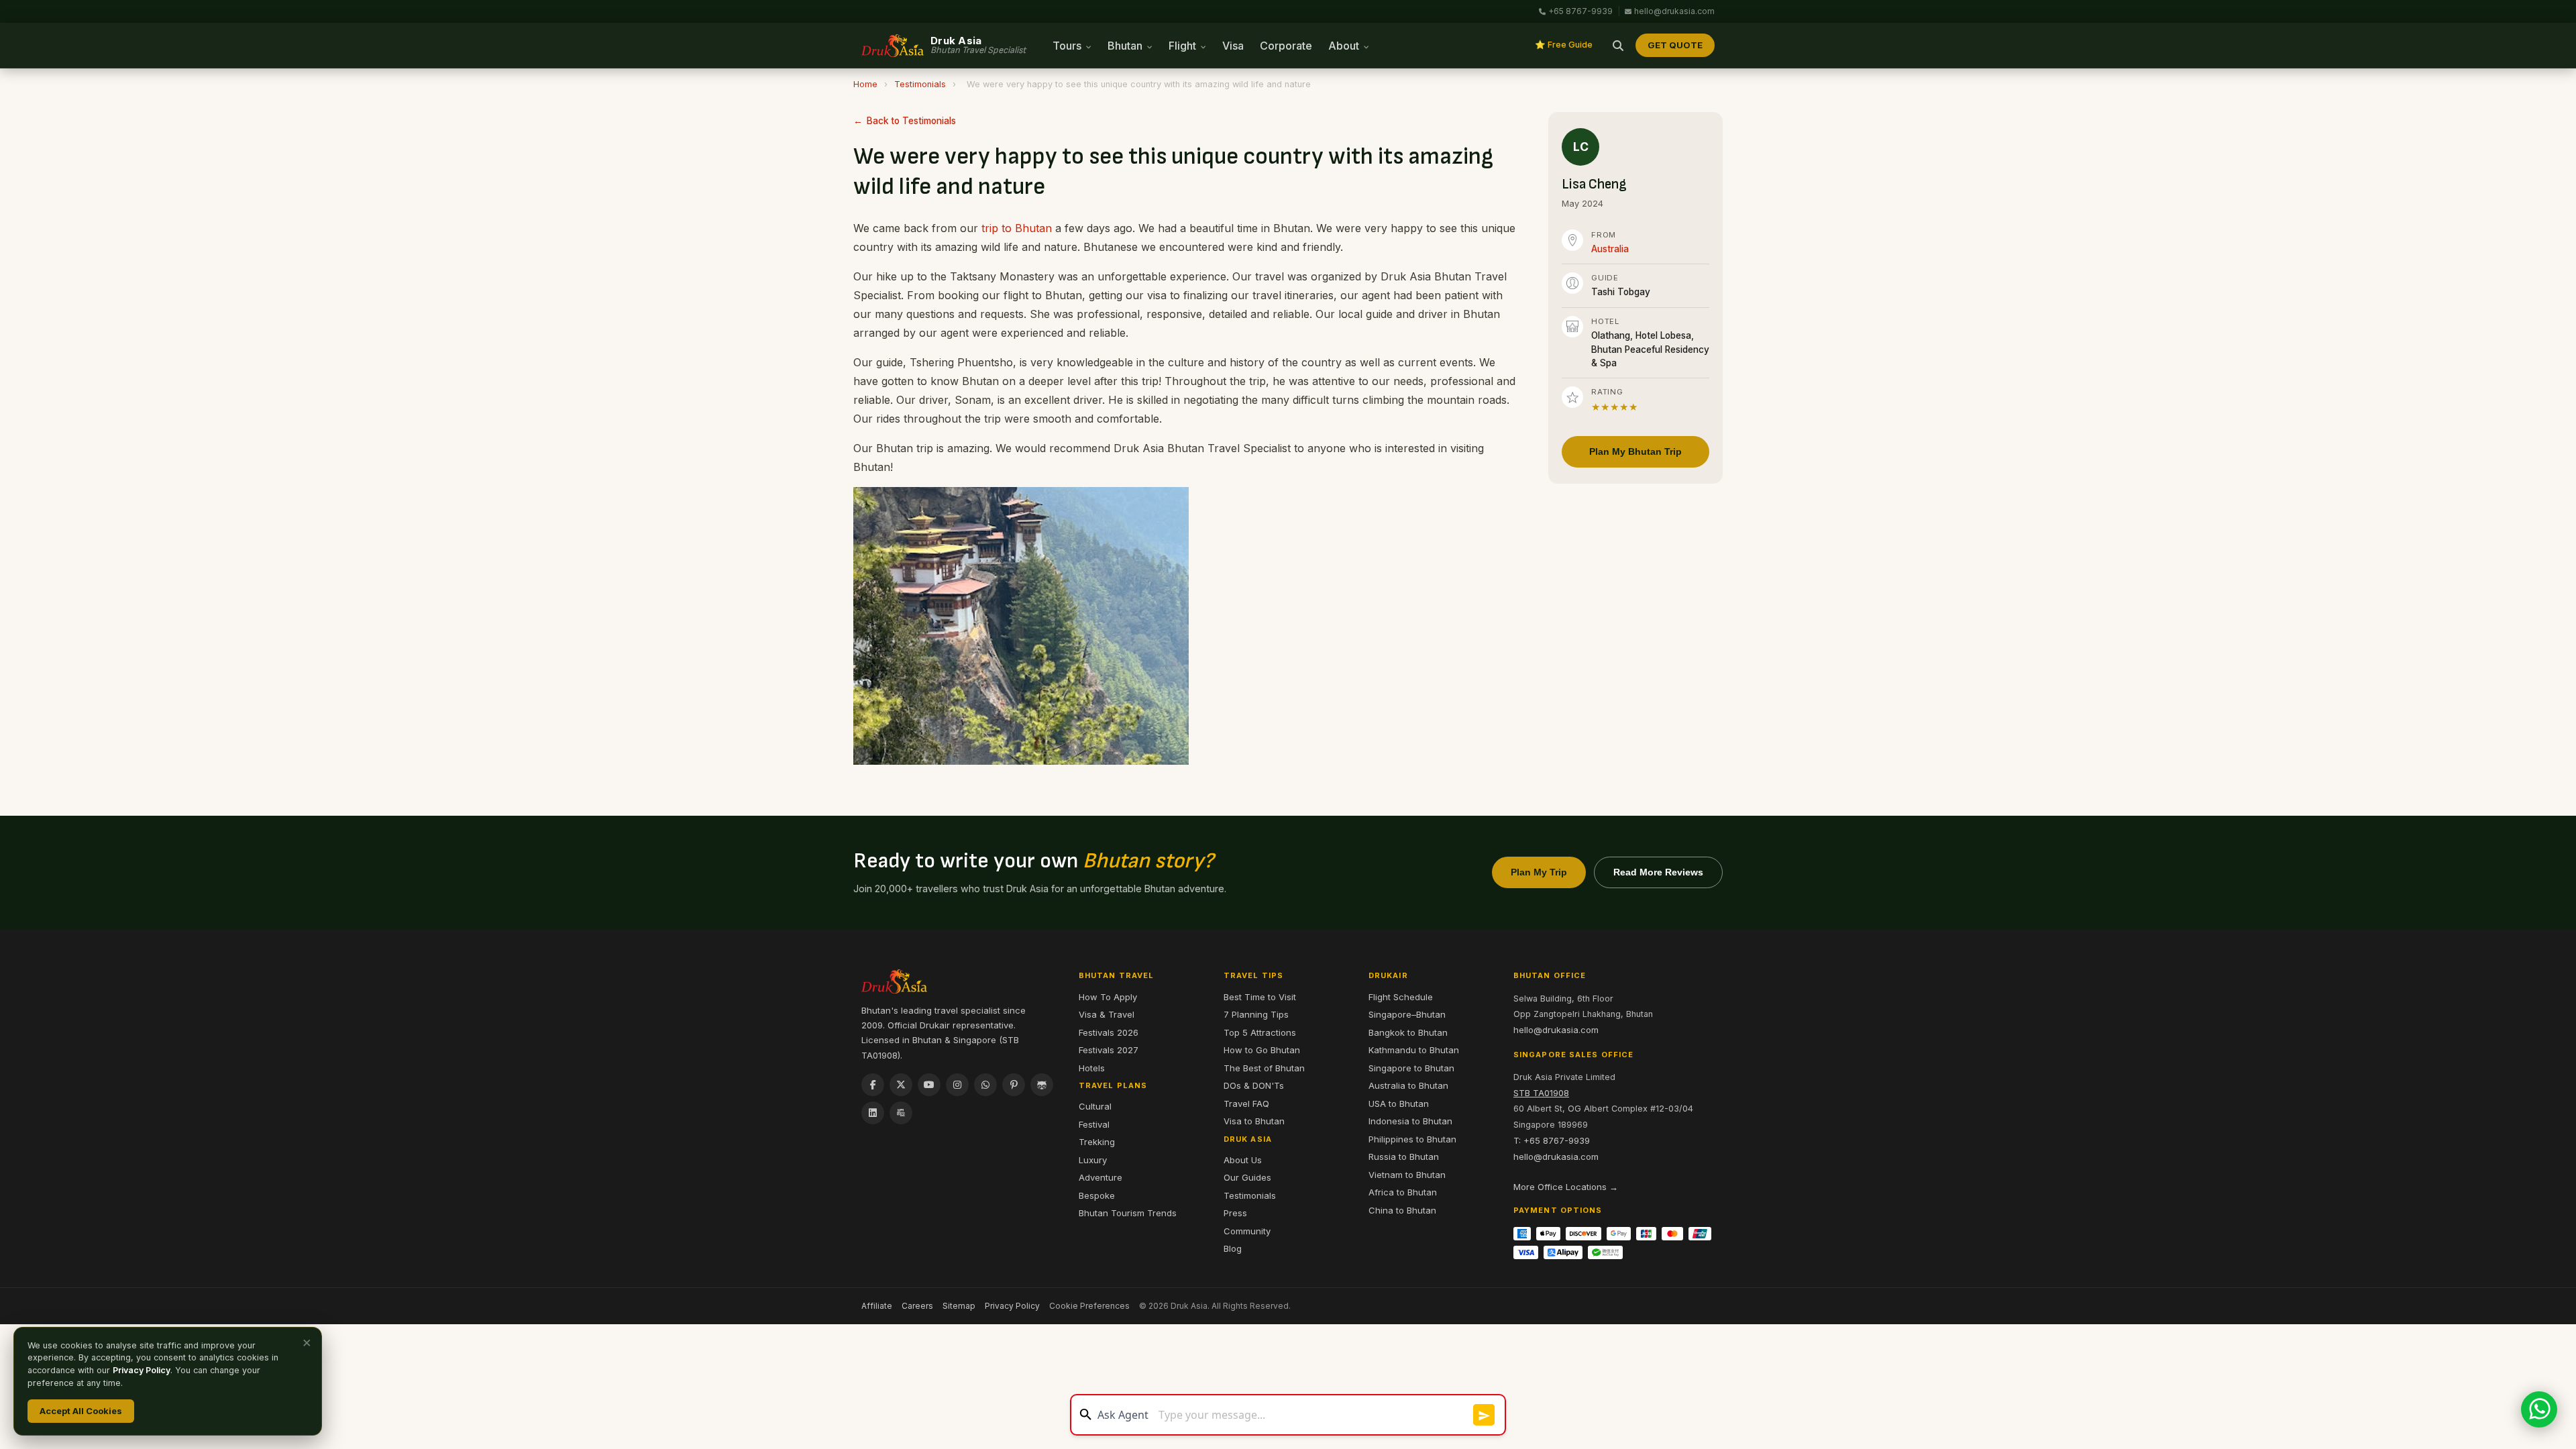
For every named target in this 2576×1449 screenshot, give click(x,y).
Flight (1184, 46)
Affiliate (877, 1306)
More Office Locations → (1566, 1187)
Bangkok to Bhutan (1408, 1032)
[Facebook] (873, 1085)
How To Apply (1108, 997)
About (1345, 46)
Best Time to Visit (1260, 997)
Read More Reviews (1658, 872)
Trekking (1097, 1142)
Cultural (1095, 1106)
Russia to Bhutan (1404, 1157)
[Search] (1618, 46)
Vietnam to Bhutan (1407, 1175)
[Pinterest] (1014, 1085)
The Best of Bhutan (1264, 1068)
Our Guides (1247, 1177)
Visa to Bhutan (1254, 1121)
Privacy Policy (1012, 1306)
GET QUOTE (1675, 45)
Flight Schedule (1401, 997)
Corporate (1286, 46)
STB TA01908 (1541, 1093)
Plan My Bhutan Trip (1635, 451)
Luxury (1093, 1160)
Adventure (1101, 1177)
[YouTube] (929, 1085)
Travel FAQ (1246, 1104)
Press (1235, 1213)
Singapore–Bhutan (1407, 1014)
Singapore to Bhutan (1411, 1068)
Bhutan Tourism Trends (1128, 1213)
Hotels (1092, 1068)
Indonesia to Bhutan (1410, 1121)
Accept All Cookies (81, 1411)
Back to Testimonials (911, 121)
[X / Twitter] (901, 1085)
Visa (1233, 46)
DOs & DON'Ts (1254, 1085)
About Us (1243, 1160)
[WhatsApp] (985, 1085)
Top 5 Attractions (1260, 1032)
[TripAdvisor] (1042, 1085)
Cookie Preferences (1089, 1306)
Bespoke (1097, 1195)
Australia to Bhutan (1408, 1085)
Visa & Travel (1107, 1014)
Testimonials (920, 84)
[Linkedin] (873, 1113)
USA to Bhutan (1399, 1104)
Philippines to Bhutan (1412, 1139)
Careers (917, 1306)
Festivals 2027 (1109, 1050)
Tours (1068, 46)
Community (1247, 1231)
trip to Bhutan (1017, 228)
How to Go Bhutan (1262, 1050)
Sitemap (959, 1306)
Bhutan (1126, 46)
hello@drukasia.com (1674, 11)
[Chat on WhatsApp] (2539, 1409)
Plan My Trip (1539, 872)
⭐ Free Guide (1564, 45)
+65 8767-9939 (1580, 11)
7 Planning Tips (1256, 1014)
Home (865, 84)
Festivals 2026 (1109, 1032)
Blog (1233, 1248)
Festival (1094, 1124)
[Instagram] (957, 1085)
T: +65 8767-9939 (1552, 1140)
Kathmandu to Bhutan (1414, 1050)
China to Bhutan (1402, 1210)
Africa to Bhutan (1403, 1192)
